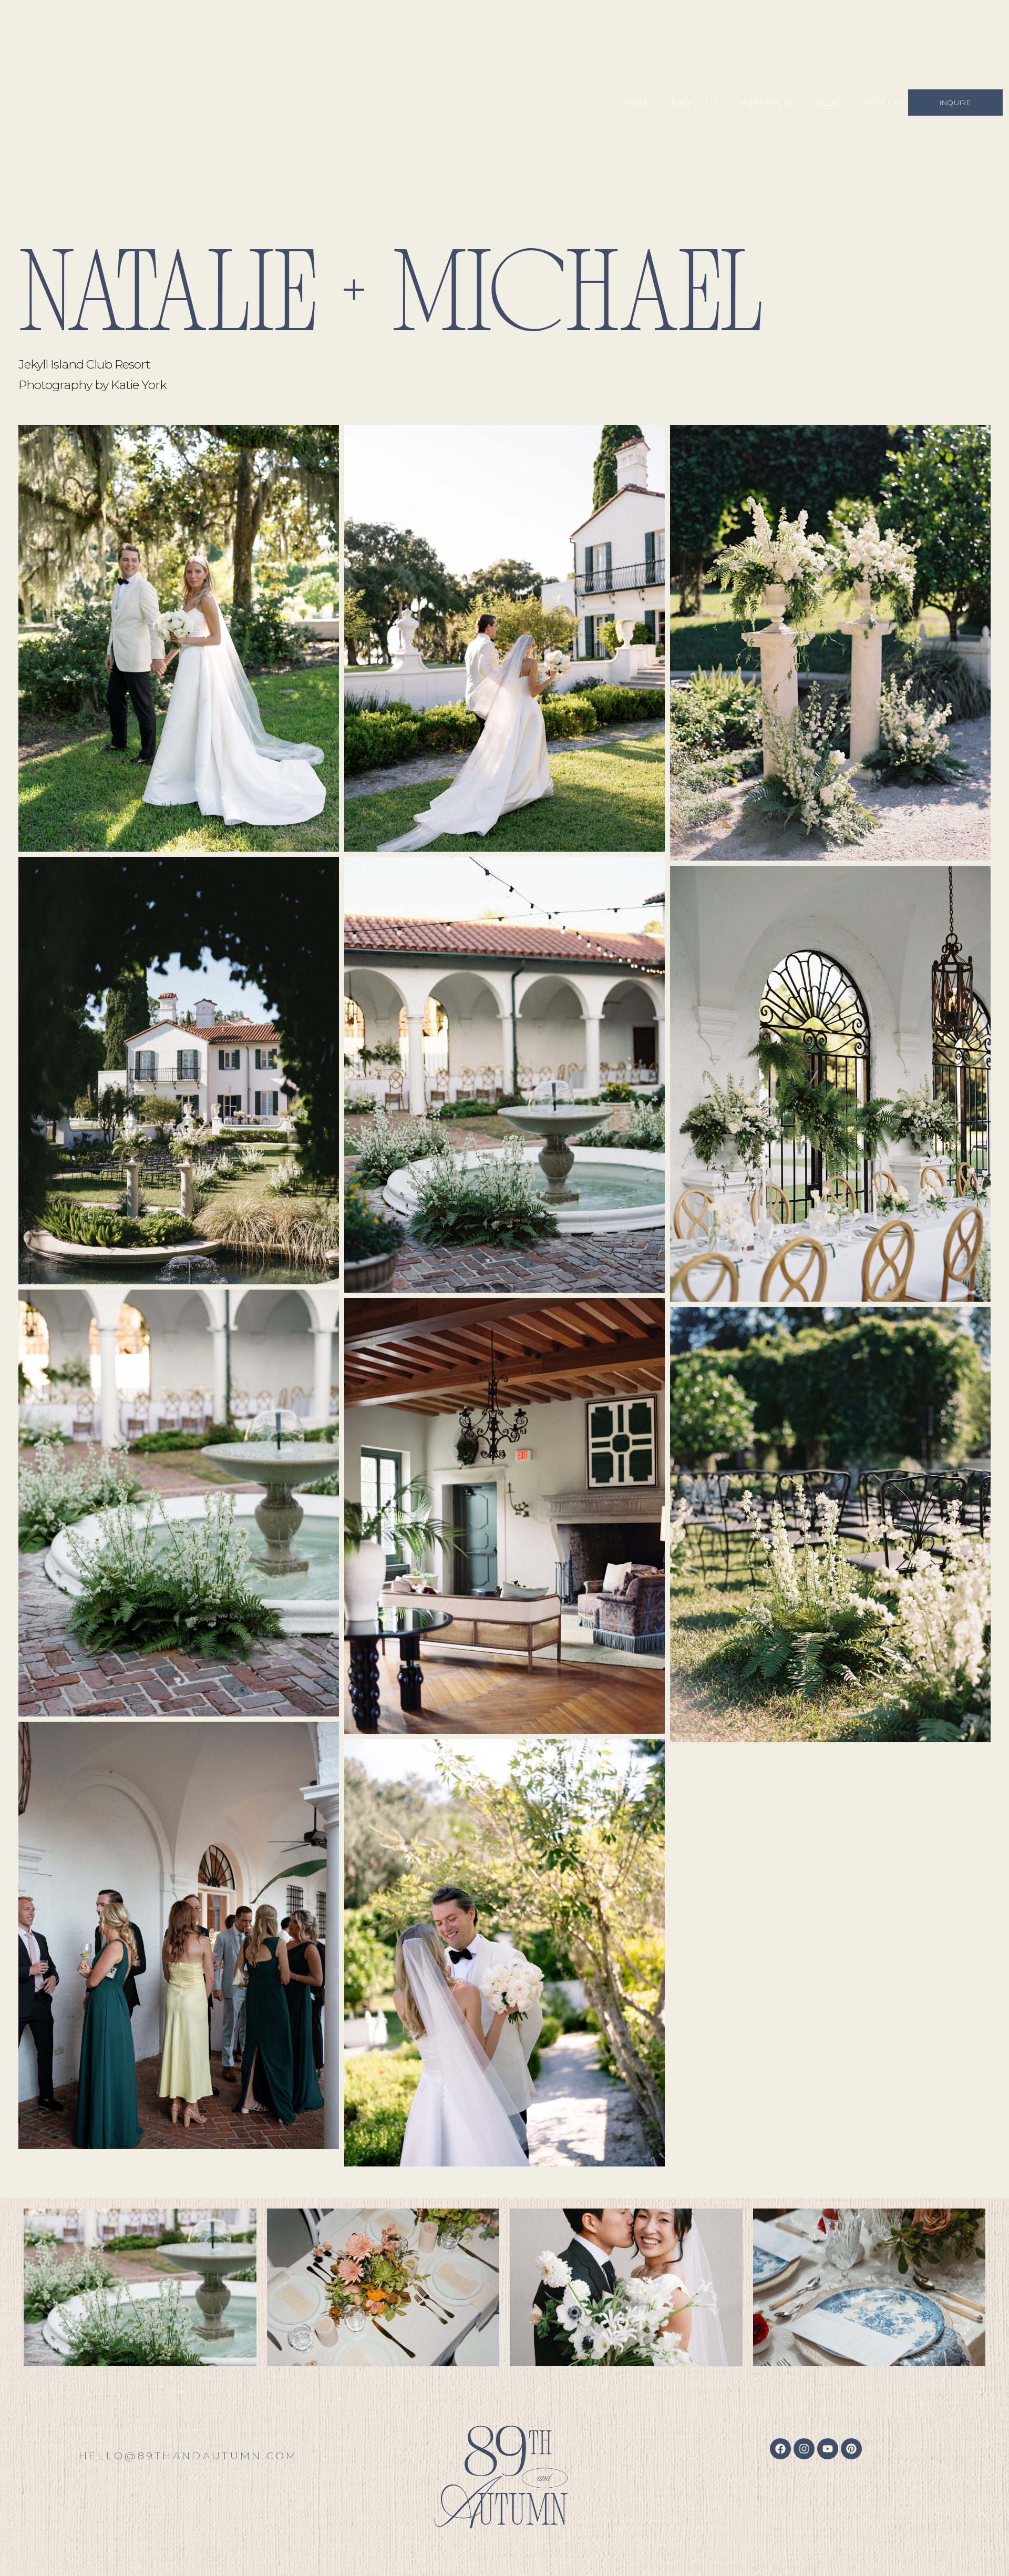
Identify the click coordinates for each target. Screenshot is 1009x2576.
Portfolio (767, 103)
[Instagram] (804, 2449)
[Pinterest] (851, 2449)
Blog (828, 103)
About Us (694, 103)
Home (635, 103)
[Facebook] (780, 2449)
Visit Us (881, 103)
